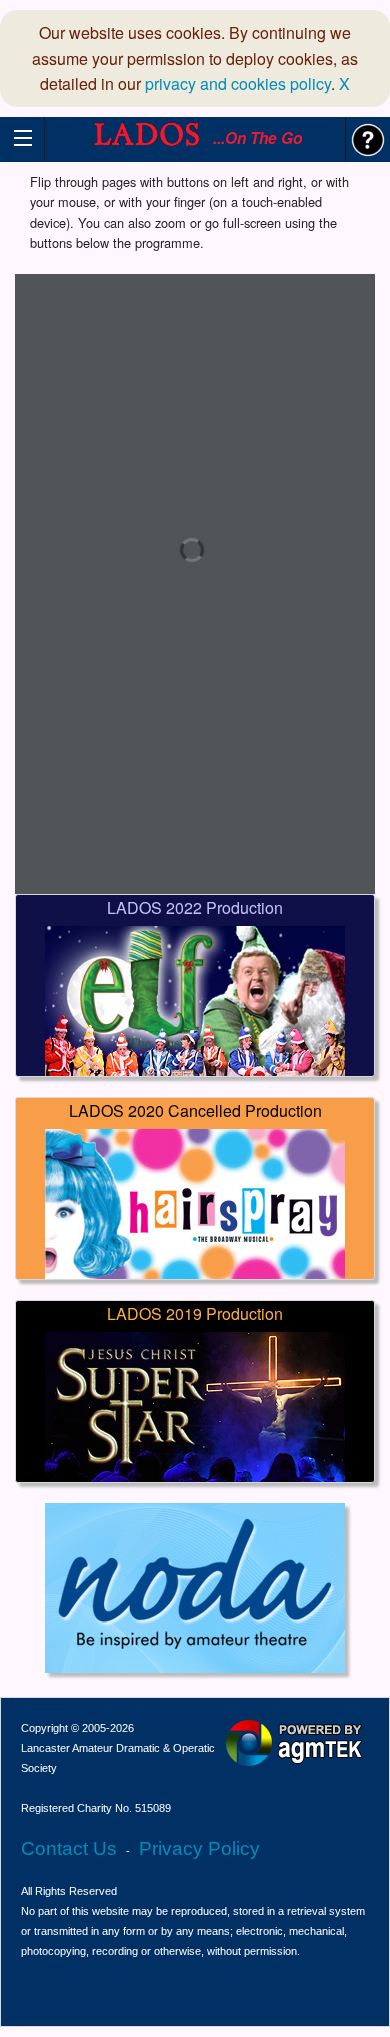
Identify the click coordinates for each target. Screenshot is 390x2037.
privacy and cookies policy (238, 83)
